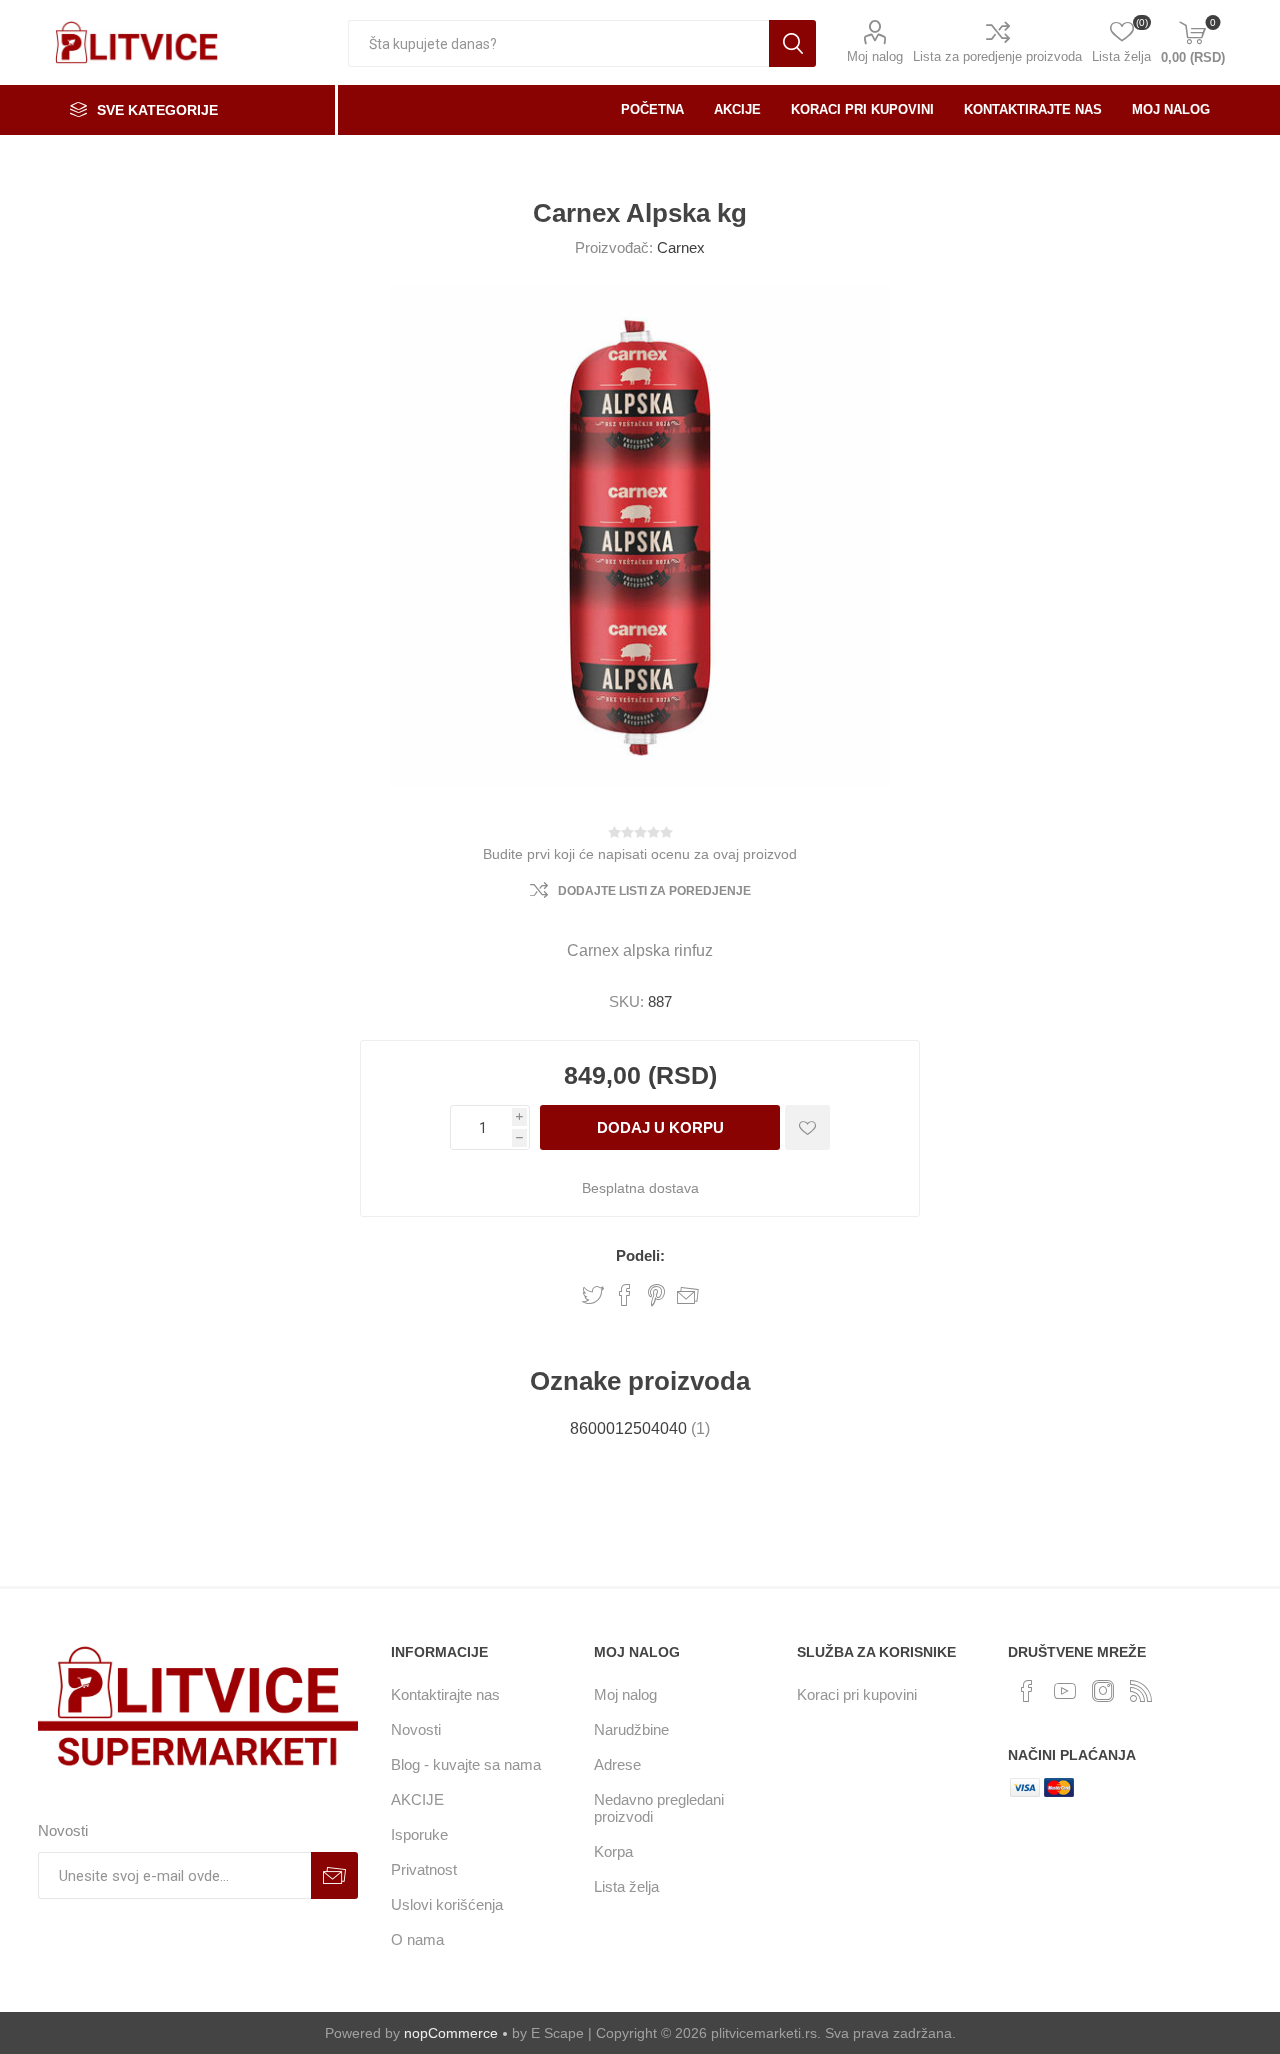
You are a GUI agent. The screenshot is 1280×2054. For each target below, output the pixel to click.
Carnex (681, 247)
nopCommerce (451, 2033)
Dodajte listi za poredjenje (654, 891)
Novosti (416, 1729)
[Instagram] (1103, 1691)
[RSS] (1141, 1691)
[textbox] (558, 43)
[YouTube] (1065, 1691)
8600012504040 (628, 1428)
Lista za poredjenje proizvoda (997, 56)
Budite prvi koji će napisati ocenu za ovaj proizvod (640, 854)
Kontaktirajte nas (445, 1694)
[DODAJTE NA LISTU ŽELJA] (807, 1127)
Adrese (617, 1764)
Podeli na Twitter (593, 1295)
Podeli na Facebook (625, 1295)
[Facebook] (1027, 1691)
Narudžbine (631, 1729)
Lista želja (626, 1886)
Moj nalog (875, 56)
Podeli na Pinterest (656, 1295)
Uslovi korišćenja (447, 1904)
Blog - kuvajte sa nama (466, 1764)
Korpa (613, 1851)
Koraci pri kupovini (857, 1694)
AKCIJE (417, 1799)
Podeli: (640, 1255)
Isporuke (419, 1834)
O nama (417, 1939)
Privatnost (424, 1869)
